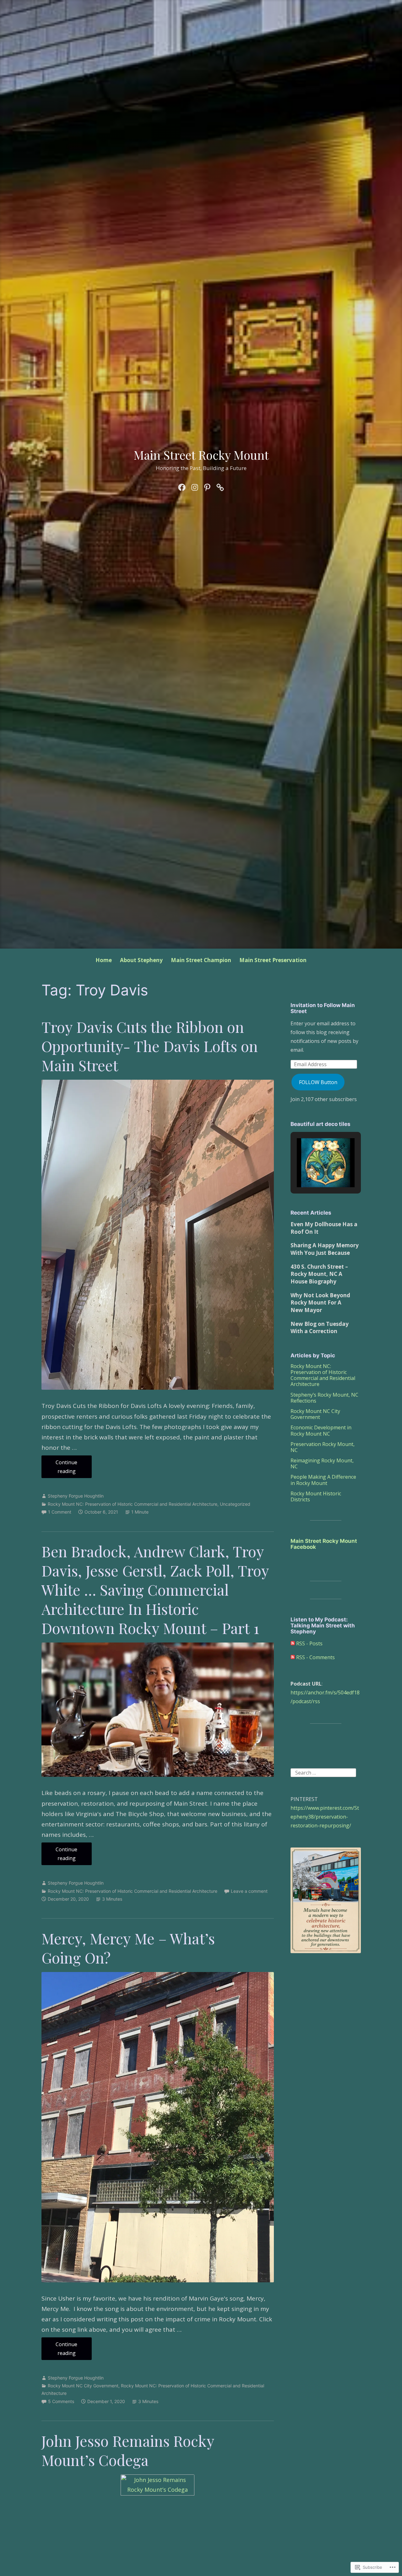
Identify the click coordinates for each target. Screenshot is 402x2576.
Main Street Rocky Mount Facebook (324, 1544)
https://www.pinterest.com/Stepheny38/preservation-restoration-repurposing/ (325, 1817)
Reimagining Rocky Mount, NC (322, 1463)
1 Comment (60, 1512)
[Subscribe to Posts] (293, 1643)
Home (104, 960)
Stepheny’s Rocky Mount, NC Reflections (324, 1398)
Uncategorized (235, 1504)
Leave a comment (249, 1891)
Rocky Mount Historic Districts (316, 1496)
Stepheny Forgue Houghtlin (76, 1496)
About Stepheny (141, 960)
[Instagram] (195, 486)
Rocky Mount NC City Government (83, 2386)
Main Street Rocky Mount (201, 455)
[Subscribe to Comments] (293, 1657)
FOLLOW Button (318, 1082)
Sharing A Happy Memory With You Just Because (325, 1249)
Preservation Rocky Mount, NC (323, 1447)
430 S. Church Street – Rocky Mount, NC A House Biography (319, 1274)
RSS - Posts (309, 1643)
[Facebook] (182, 486)
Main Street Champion (201, 960)
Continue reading (60, 1468)
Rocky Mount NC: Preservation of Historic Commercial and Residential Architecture (133, 1504)
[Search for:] (323, 1772)
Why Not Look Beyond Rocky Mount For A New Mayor (320, 1303)
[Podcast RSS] (220, 486)
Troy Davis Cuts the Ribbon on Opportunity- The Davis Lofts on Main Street (150, 1046)
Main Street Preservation (273, 960)
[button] (311, 1170)
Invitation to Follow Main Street (323, 1008)
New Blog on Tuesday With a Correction (320, 1328)
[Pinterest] (207, 486)
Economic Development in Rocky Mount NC (321, 1430)
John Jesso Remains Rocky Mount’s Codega (128, 2450)
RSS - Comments (315, 1657)
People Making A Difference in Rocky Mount (323, 1480)
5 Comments (61, 2401)
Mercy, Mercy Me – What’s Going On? (128, 1948)
